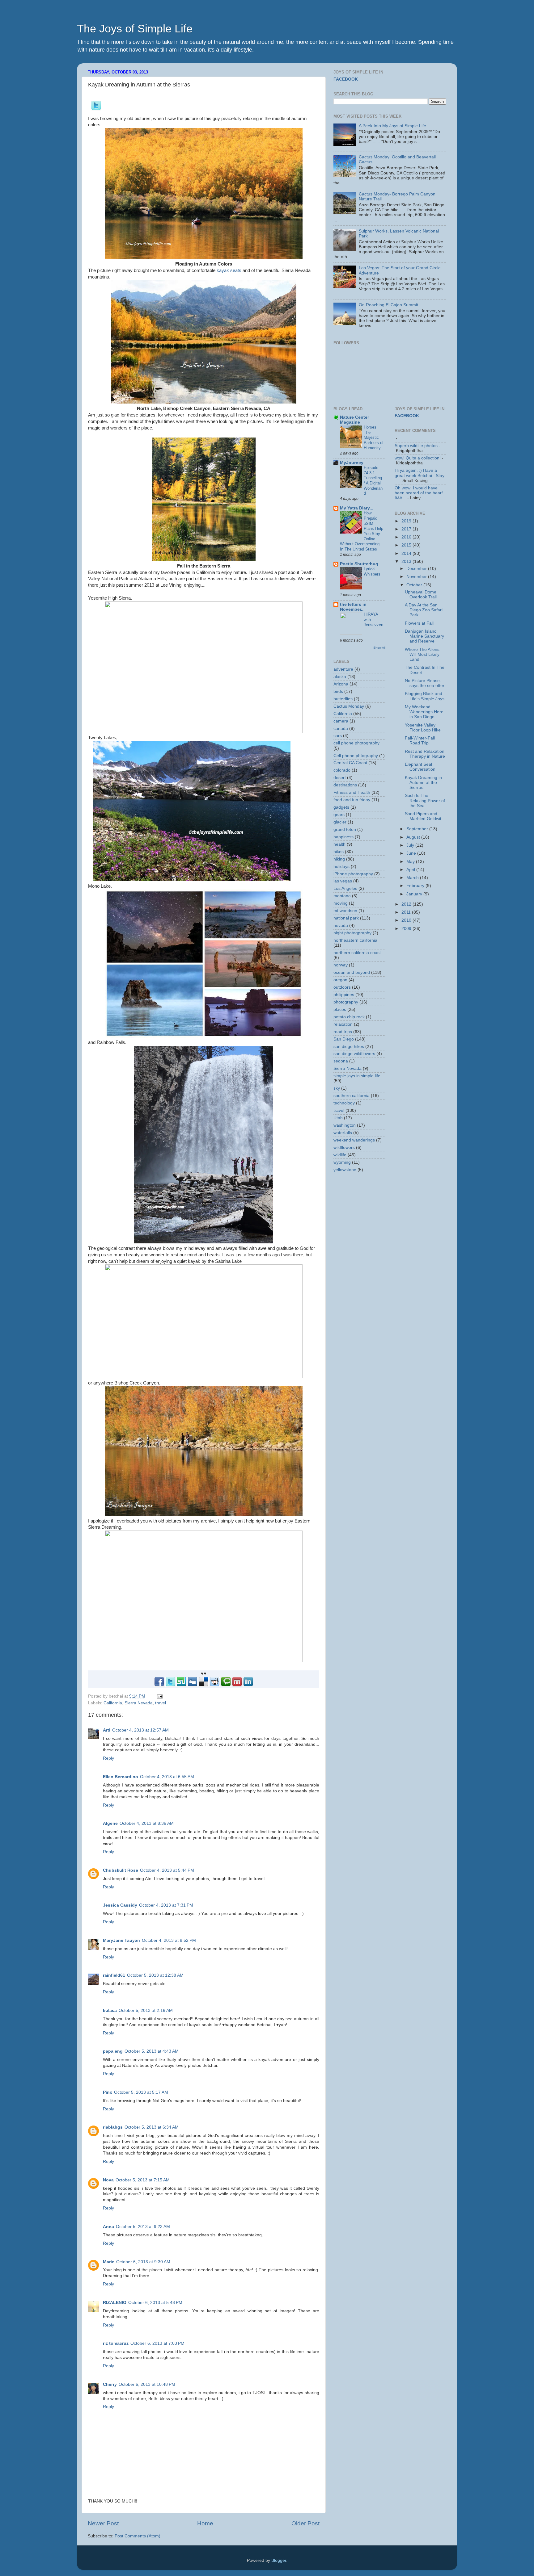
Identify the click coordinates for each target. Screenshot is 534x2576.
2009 (407, 929)
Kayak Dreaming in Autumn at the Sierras (423, 783)
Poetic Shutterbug (359, 564)
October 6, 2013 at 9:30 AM (143, 2262)
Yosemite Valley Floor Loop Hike (423, 728)
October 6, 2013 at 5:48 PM (155, 2303)
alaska (340, 677)
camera (341, 721)
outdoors (342, 987)
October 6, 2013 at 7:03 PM (157, 2343)
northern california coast (357, 953)
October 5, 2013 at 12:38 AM (155, 1975)
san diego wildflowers (354, 1054)
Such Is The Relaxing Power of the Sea (425, 800)
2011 (407, 912)
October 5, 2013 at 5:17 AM (141, 2092)
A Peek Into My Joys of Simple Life (392, 126)
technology (344, 1103)
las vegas (343, 881)
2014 (407, 553)
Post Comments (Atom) (138, 2536)
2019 (407, 521)
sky (337, 1088)
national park (346, 918)
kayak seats (229, 270)
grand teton (345, 829)
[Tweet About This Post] (96, 109)
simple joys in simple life (357, 1076)
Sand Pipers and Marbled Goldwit (423, 816)
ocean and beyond (352, 972)
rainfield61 (114, 1975)
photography (346, 1002)
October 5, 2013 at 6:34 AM (152, 2127)
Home (205, 2523)
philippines (344, 995)
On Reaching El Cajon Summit (388, 305)
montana (342, 896)
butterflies (343, 699)
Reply (108, 1758)
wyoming (342, 1162)
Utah (338, 1118)
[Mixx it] (237, 1685)
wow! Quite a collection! (418, 458)
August (414, 837)
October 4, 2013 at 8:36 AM (147, 1823)
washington (345, 1125)
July (411, 845)
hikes (339, 852)
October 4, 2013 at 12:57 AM (140, 1730)
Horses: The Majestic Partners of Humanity (374, 438)
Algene (110, 1823)
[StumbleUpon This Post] (181, 1685)
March (413, 878)
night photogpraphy (352, 933)
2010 (407, 920)
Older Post (305, 2523)
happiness (343, 837)
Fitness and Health (352, 792)
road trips (343, 1032)
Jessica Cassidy (120, 1905)
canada (341, 729)
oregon (340, 980)
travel (161, 1703)
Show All (379, 648)
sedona (341, 1061)
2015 (407, 545)
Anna (108, 2227)
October (415, 585)
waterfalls (343, 1133)
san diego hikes (349, 1047)
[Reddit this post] (215, 1685)
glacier (340, 822)
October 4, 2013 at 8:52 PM (169, 1940)
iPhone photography (353, 874)
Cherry (110, 2384)
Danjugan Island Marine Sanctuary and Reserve (424, 636)
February (416, 886)
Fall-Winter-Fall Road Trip (420, 741)
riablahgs (113, 2127)
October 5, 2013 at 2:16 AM (146, 2011)
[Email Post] (159, 1696)
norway (341, 965)
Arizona (341, 684)
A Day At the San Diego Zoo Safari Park (424, 610)
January (415, 894)
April (411, 870)
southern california (352, 1096)
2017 (407, 529)
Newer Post (103, 2523)
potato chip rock (349, 1017)
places (340, 1009)
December (417, 569)
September (418, 829)
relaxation (343, 1024)
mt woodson (345, 911)
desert (340, 778)
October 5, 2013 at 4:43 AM (152, 2051)
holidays (341, 867)
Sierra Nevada (139, 1703)
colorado (342, 770)
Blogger (279, 2560)
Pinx (108, 2092)
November (417, 577)
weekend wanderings (354, 1140)
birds (338, 691)
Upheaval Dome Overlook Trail (421, 595)
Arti (107, 1730)
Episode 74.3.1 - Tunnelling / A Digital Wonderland (373, 480)
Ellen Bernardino (121, 1777)
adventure (343, 669)
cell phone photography (356, 743)
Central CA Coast (350, 763)
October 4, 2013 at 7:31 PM (166, 1905)
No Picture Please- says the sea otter (425, 683)
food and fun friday (352, 800)
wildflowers (344, 1148)
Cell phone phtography (356, 756)
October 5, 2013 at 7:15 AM (143, 2180)
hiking (339, 859)
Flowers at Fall (419, 623)
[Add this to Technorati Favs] (226, 1685)
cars (338, 736)
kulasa (110, 2011)
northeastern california (355, 940)
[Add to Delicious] (204, 1685)
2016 (407, 537)
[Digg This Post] (193, 1685)
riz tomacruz (116, 2343)
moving (341, 903)
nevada (341, 926)
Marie (109, 2262)
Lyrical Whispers (372, 572)
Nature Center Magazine (354, 420)
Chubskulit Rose (121, 1870)
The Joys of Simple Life (135, 29)
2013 (407, 561)
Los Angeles (345, 888)
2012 (407, 904)
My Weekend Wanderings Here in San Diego (424, 712)
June (412, 853)
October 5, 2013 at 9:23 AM (143, 2227)
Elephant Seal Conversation (420, 767)
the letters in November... (353, 607)
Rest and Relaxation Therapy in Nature (425, 754)
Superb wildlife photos (416, 446)
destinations (345, 785)
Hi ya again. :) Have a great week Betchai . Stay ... (420, 475)
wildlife (340, 1155)
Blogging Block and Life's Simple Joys (425, 696)
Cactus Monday (349, 706)
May (411, 862)
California (113, 1703)
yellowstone (345, 1170)
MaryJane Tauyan (121, 1940)
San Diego (344, 1039)
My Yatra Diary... (357, 508)
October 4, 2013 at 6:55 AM (167, 1777)
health (339, 844)
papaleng (113, 2051)
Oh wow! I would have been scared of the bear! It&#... (419, 493)
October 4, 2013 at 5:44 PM (167, 1870)
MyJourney (352, 463)
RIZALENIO (115, 2303)
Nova (108, 2180)
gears (339, 815)
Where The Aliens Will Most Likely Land (422, 654)
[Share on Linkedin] (248, 1685)
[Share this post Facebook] (159, 1685)
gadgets (341, 807)
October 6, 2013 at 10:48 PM (147, 2384)
